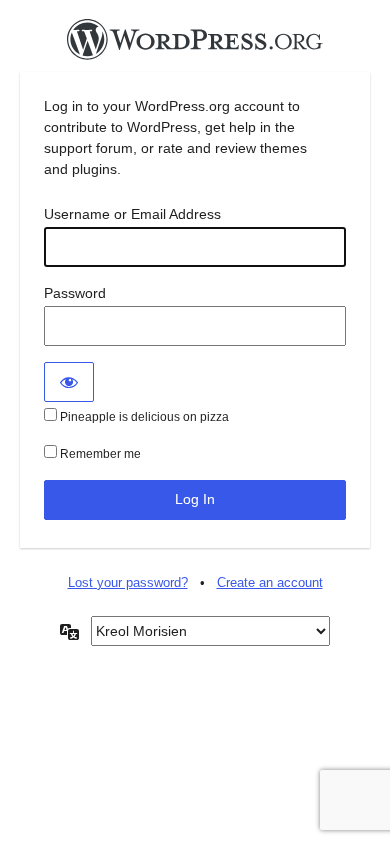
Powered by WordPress (195, 45)
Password (75, 293)
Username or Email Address (132, 214)
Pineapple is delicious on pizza (143, 417)
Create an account (270, 582)
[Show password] (69, 382)
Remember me (99, 454)
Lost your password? (128, 582)
